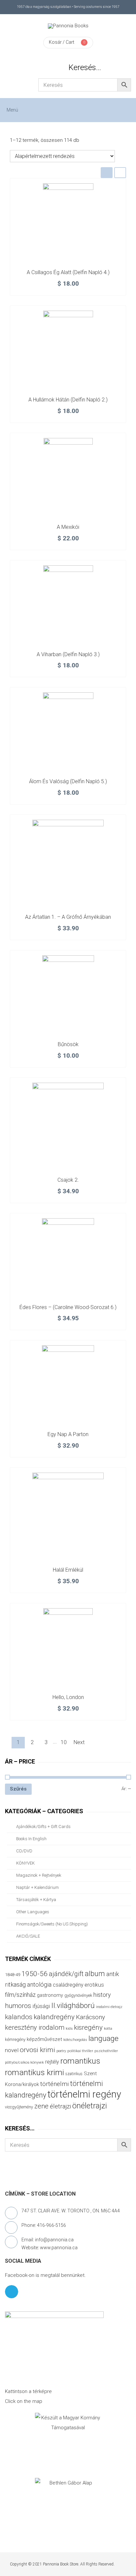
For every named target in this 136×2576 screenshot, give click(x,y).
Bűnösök (68, 1044)
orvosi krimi (37, 2050)
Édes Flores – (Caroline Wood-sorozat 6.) (68, 1307)
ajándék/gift (66, 1974)
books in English (31, 1839)
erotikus (94, 1985)
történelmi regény (84, 2094)
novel (12, 2050)
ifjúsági (41, 2006)
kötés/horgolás (75, 2040)
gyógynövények (78, 1995)
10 (64, 1742)
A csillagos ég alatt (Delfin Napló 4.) (68, 272)
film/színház (20, 1995)
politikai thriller (80, 2051)
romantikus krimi (34, 2072)
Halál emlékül (68, 1570)
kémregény (15, 2039)
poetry (61, 2051)
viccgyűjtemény (19, 2107)
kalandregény (54, 2017)
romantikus (80, 2061)
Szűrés (18, 1789)
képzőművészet (44, 2039)
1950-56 (34, 1974)
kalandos (19, 2017)
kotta (108, 2029)
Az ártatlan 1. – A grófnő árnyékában (68, 917)
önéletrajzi (90, 2106)
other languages (33, 1912)
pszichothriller (106, 2051)
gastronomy (50, 1995)
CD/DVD (24, 1851)
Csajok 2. (68, 1180)
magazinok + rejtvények (39, 1875)
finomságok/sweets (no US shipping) (52, 1924)
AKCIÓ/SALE (28, 1936)
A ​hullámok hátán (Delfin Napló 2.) (68, 400)
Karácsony (90, 2017)
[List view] (120, 173)
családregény (68, 1985)
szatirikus (74, 2074)
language (103, 2038)
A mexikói (68, 527)
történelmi (54, 2084)
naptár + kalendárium (37, 1887)
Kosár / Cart (62, 42)
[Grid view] (107, 173)
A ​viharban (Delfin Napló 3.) (68, 654)
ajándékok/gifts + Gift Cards (43, 1827)
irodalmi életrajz (109, 2007)
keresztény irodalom (35, 2027)
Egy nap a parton (68, 1434)
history (102, 1995)
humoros (18, 2006)
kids (69, 2029)
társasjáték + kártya (36, 1900)
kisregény (88, 2027)
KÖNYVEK (25, 1863)
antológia (39, 1984)
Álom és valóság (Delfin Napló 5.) (68, 781)
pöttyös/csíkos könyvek (24, 2062)
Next (79, 1742)
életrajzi (60, 2106)
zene (41, 2106)
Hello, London (68, 1697)
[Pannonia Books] (68, 26)
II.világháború (73, 2005)
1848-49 (13, 1975)
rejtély (52, 2062)
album (95, 1974)
